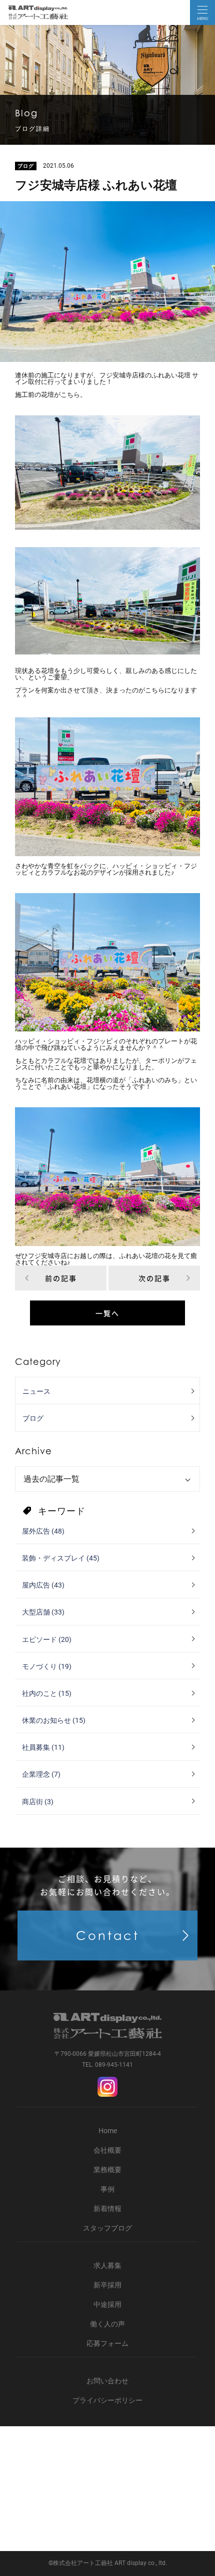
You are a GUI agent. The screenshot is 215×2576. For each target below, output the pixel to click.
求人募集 (107, 2265)
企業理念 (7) (41, 1774)
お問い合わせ (107, 2381)
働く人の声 (107, 2324)
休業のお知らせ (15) (54, 1720)
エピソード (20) (47, 1639)
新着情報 (107, 2209)
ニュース (36, 1391)
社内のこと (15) (47, 1693)
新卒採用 (107, 2285)
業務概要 (107, 2170)
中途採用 (107, 2304)
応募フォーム (107, 2343)
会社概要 (107, 2150)
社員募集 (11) (43, 1747)
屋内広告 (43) (43, 1585)
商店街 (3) (38, 1802)
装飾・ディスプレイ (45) (61, 1558)
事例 (107, 2189)
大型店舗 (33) (43, 1612)
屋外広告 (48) (43, 1531)
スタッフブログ (107, 2228)
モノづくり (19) (47, 1666)
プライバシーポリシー (107, 2400)
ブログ (33, 1418)
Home (108, 2131)
